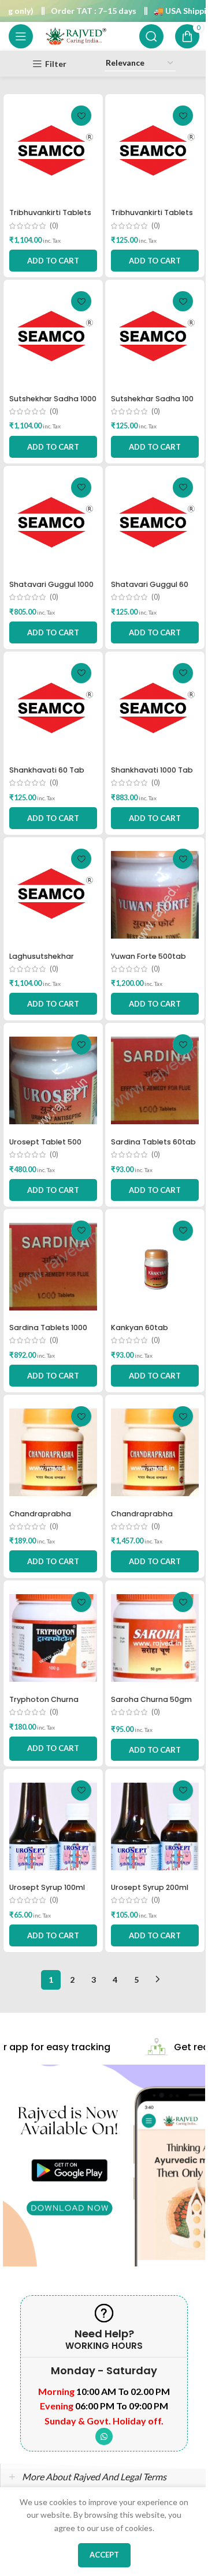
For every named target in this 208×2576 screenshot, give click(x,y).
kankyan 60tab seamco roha (140, 1333)
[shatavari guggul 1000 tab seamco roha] (53, 524)
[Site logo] (76, 35)
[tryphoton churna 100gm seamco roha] (53, 1638)
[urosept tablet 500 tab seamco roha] (53, 1080)
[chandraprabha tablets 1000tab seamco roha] (155, 1452)
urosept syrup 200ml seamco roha (150, 1893)
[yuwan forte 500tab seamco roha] (155, 895)
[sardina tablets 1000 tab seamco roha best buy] (53, 1267)
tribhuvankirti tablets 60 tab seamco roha (152, 218)
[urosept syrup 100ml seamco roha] (53, 1826)
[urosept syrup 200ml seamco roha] (155, 1826)
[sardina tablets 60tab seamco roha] (155, 1080)
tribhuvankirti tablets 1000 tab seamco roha (53, 218)
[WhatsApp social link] (104, 2436)
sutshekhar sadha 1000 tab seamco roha (53, 404)
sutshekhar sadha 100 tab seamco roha (152, 404)
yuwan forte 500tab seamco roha (148, 961)
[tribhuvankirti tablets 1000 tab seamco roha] (53, 152)
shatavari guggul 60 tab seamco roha (150, 590)
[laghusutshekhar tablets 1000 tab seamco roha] (53, 895)
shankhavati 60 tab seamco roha (47, 775)
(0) (54, 226)
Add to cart (53, 1748)
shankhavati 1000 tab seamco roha (152, 775)
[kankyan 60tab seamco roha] (155, 1267)
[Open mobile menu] (21, 36)
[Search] (151, 36)
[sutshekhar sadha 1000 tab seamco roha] (53, 337)
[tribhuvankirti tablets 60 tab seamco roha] (155, 152)
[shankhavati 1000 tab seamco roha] (155, 709)
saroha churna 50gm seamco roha (151, 1705)
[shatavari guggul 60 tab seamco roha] (155, 524)
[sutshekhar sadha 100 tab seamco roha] (155, 337)
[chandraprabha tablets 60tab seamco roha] (53, 1452)
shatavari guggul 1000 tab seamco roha (51, 590)
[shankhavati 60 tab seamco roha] (53, 709)
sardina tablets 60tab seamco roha (153, 1147)
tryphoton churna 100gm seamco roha (49, 1705)
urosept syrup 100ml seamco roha (47, 1893)
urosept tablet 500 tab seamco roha (45, 1147)
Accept (104, 2555)
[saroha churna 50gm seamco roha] (155, 1638)
